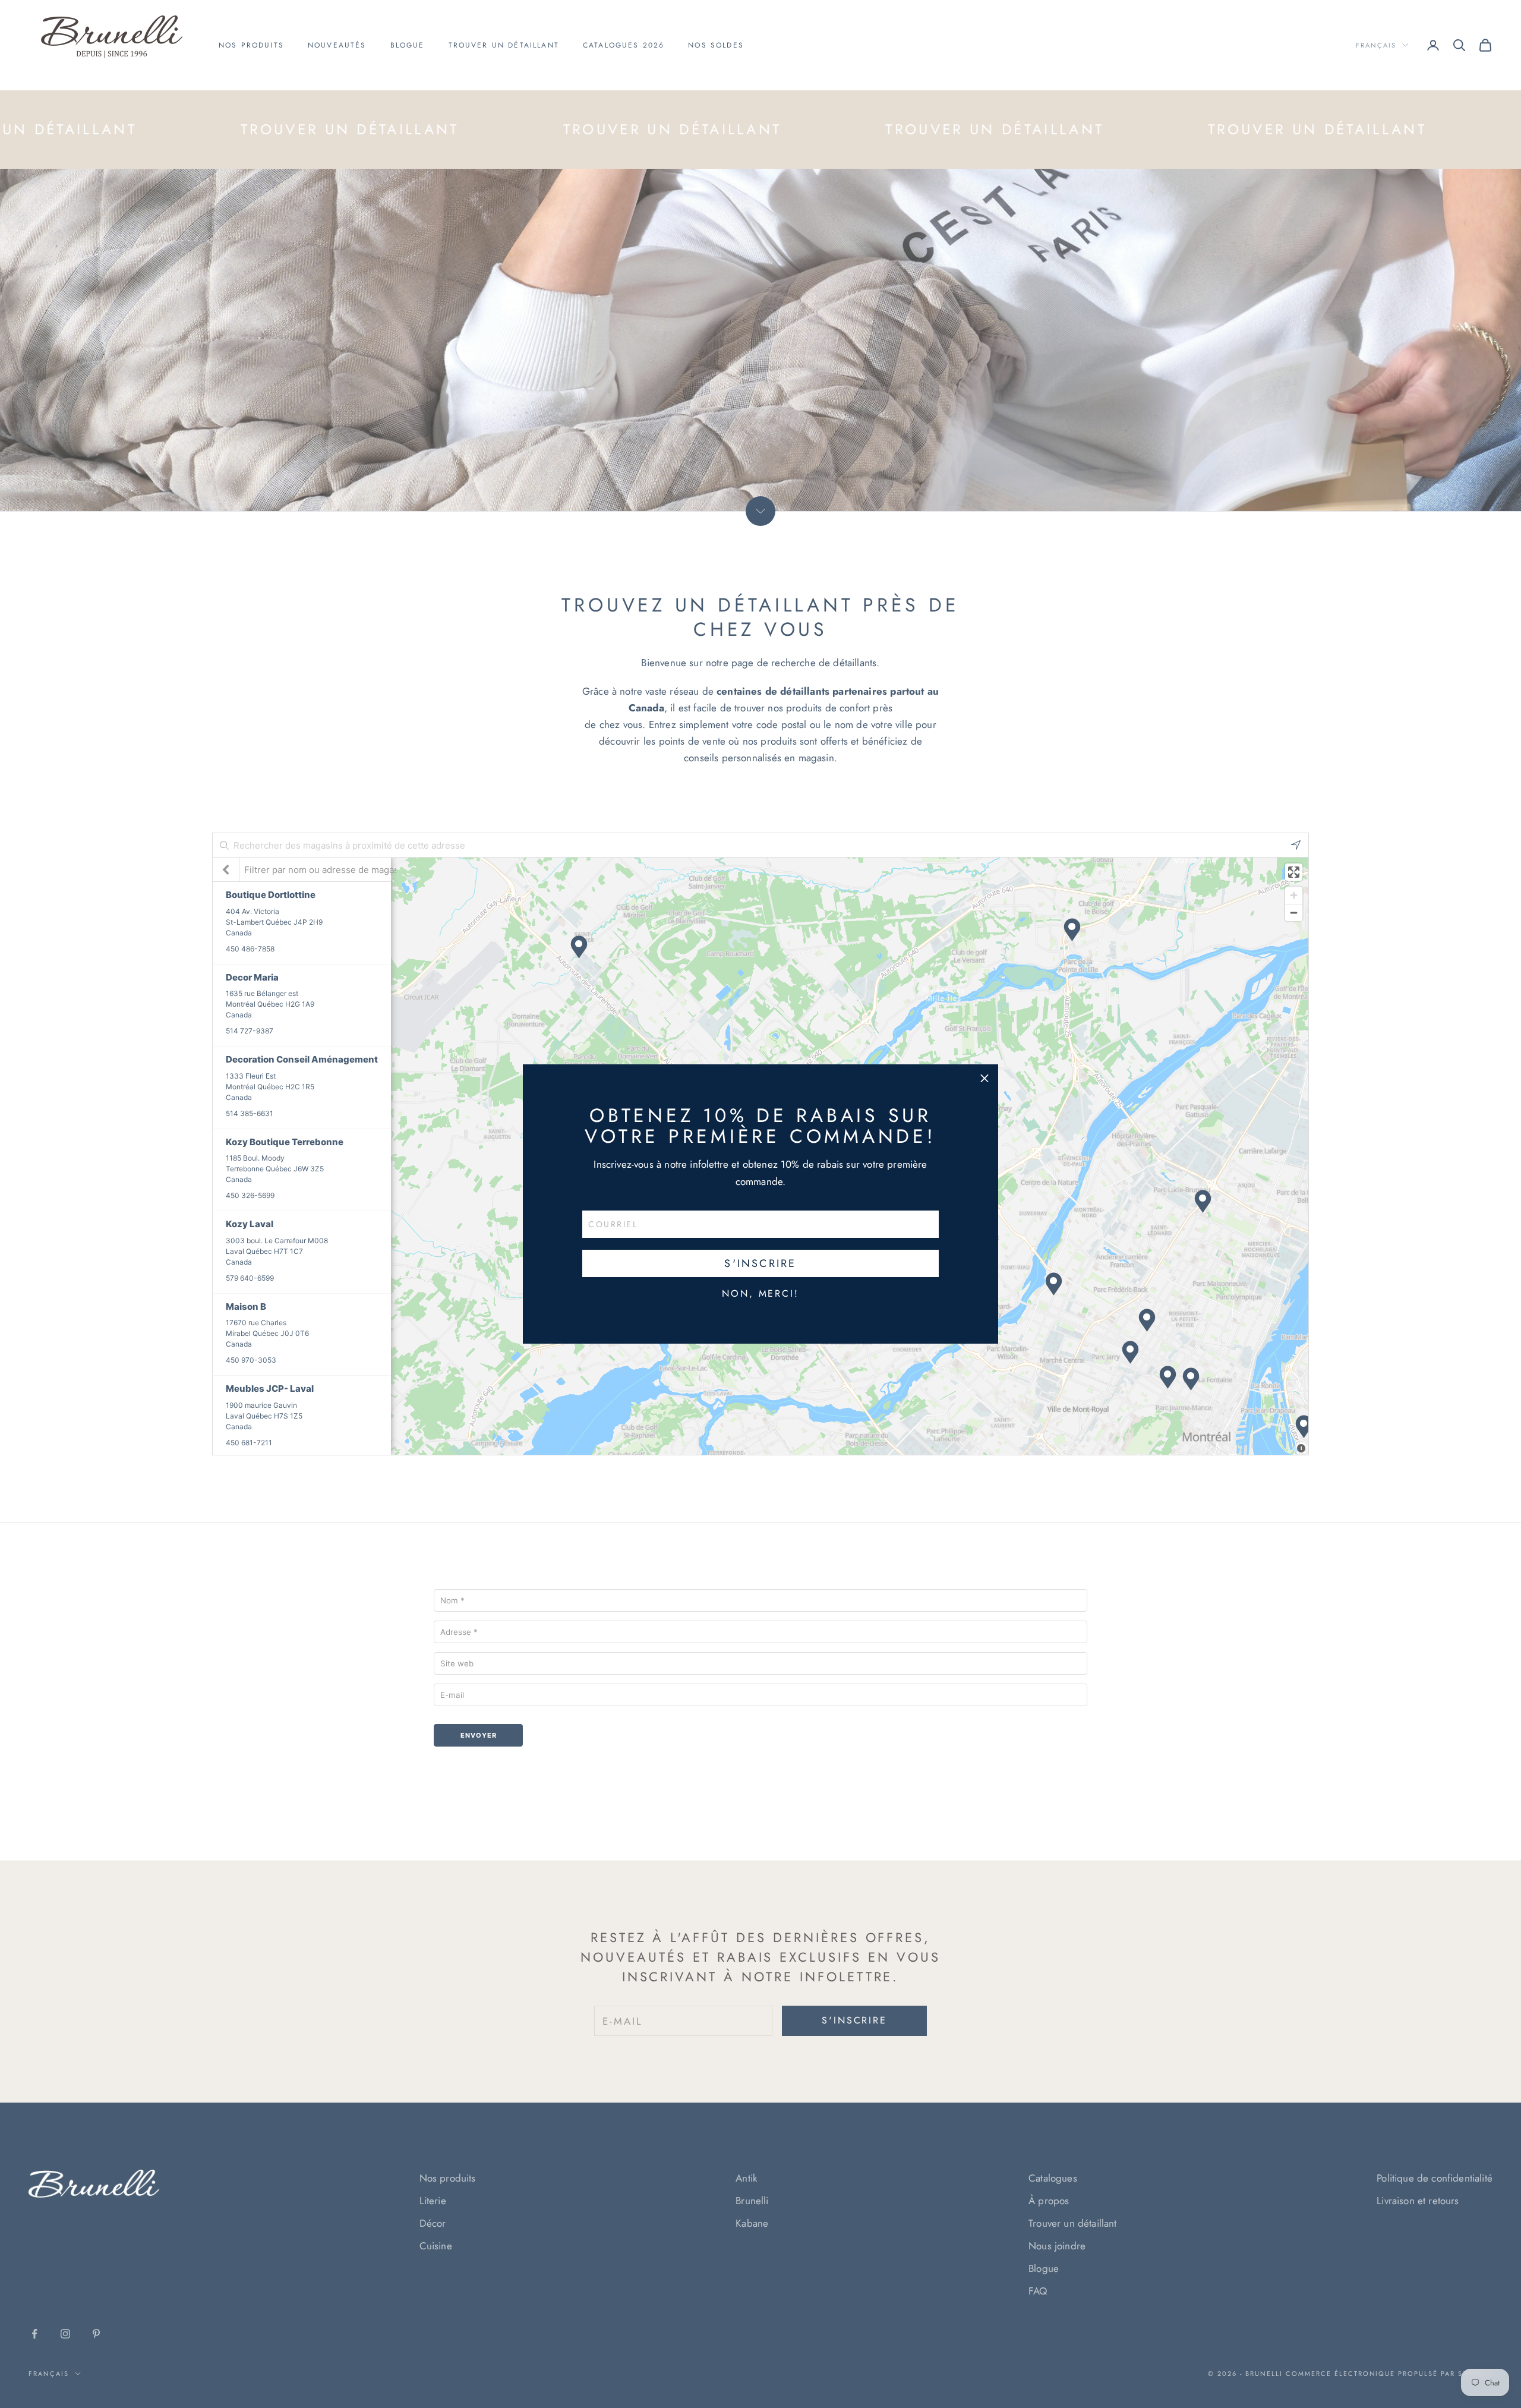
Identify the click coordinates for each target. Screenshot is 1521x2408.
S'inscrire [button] (760, 1263)
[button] (984, 1078)
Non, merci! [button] (760, 1294)
